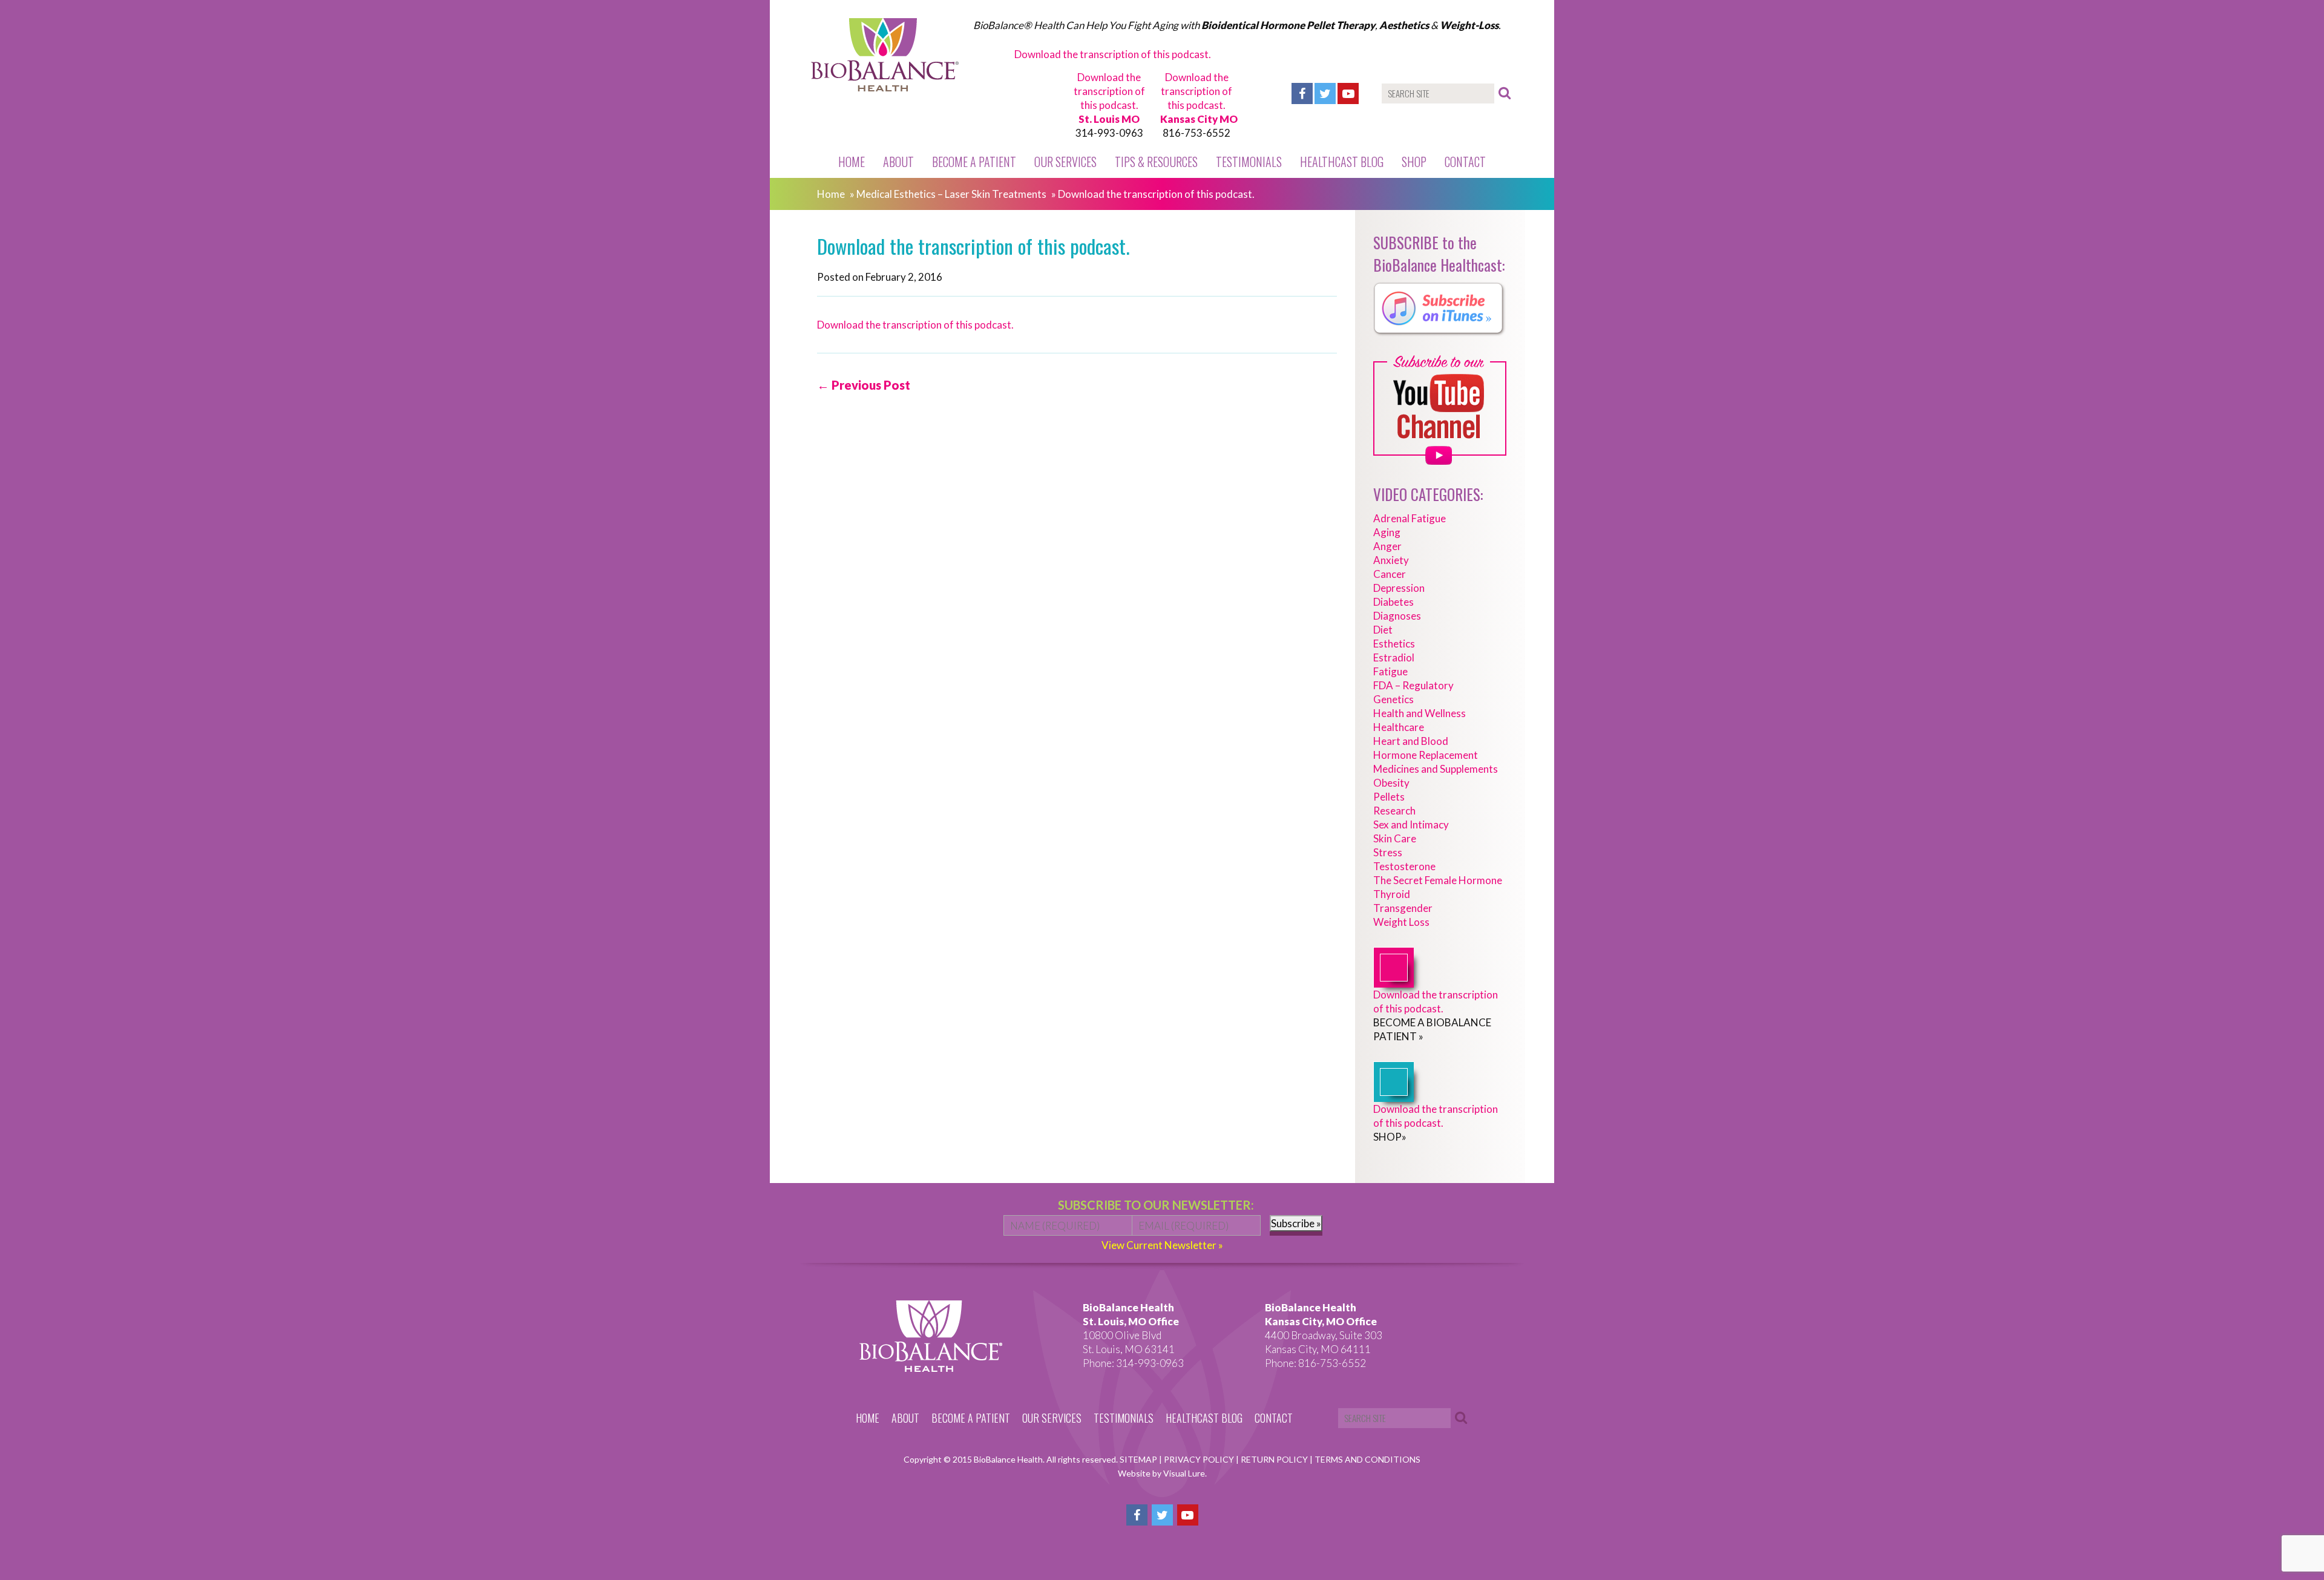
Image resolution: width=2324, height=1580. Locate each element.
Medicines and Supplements (1436, 769)
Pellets (1389, 797)
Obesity (1391, 783)
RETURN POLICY (1275, 1459)
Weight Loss (1401, 922)
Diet (1383, 630)
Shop (1414, 162)
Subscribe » (1296, 1223)
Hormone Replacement (1426, 755)
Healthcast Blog (1342, 162)
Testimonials (1249, 162)
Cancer (1390, 574)
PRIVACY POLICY (1200, 1459)
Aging (1387, 532)
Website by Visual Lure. (1162, 1473)
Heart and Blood (1411, 741)
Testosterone (1404, 866)
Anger (1387, 546)
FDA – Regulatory (1413, 685)
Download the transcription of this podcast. (1113, 54)
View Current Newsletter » (1162, 1245)
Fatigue (1390, 671)
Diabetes (1393, 602)
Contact (1465, 162)
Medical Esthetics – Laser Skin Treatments (951, 194)
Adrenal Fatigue (1410, 518)
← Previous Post (864, 385)
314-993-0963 (1109, 133)
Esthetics (1394, 644)
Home (852, 162)
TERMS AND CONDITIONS (1367, 1459)
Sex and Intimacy (1411, 824)
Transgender (1403, 908)
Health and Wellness (1420, 713)
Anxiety (1391, 560)
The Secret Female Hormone (1438, 880)
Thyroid (1392, 894)
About (898, 162)
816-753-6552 (1196, 133)
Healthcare (1399, 727)
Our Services (1065, 162)
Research (1394, 811)
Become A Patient (974, 162)
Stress (1388, 852)
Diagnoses (1397, 616)
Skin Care (1395, 838)
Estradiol (1394, 657)
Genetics (1393, 699)
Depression (1399, 588)
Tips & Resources (1156, 162)
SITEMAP (1139, 1459)
